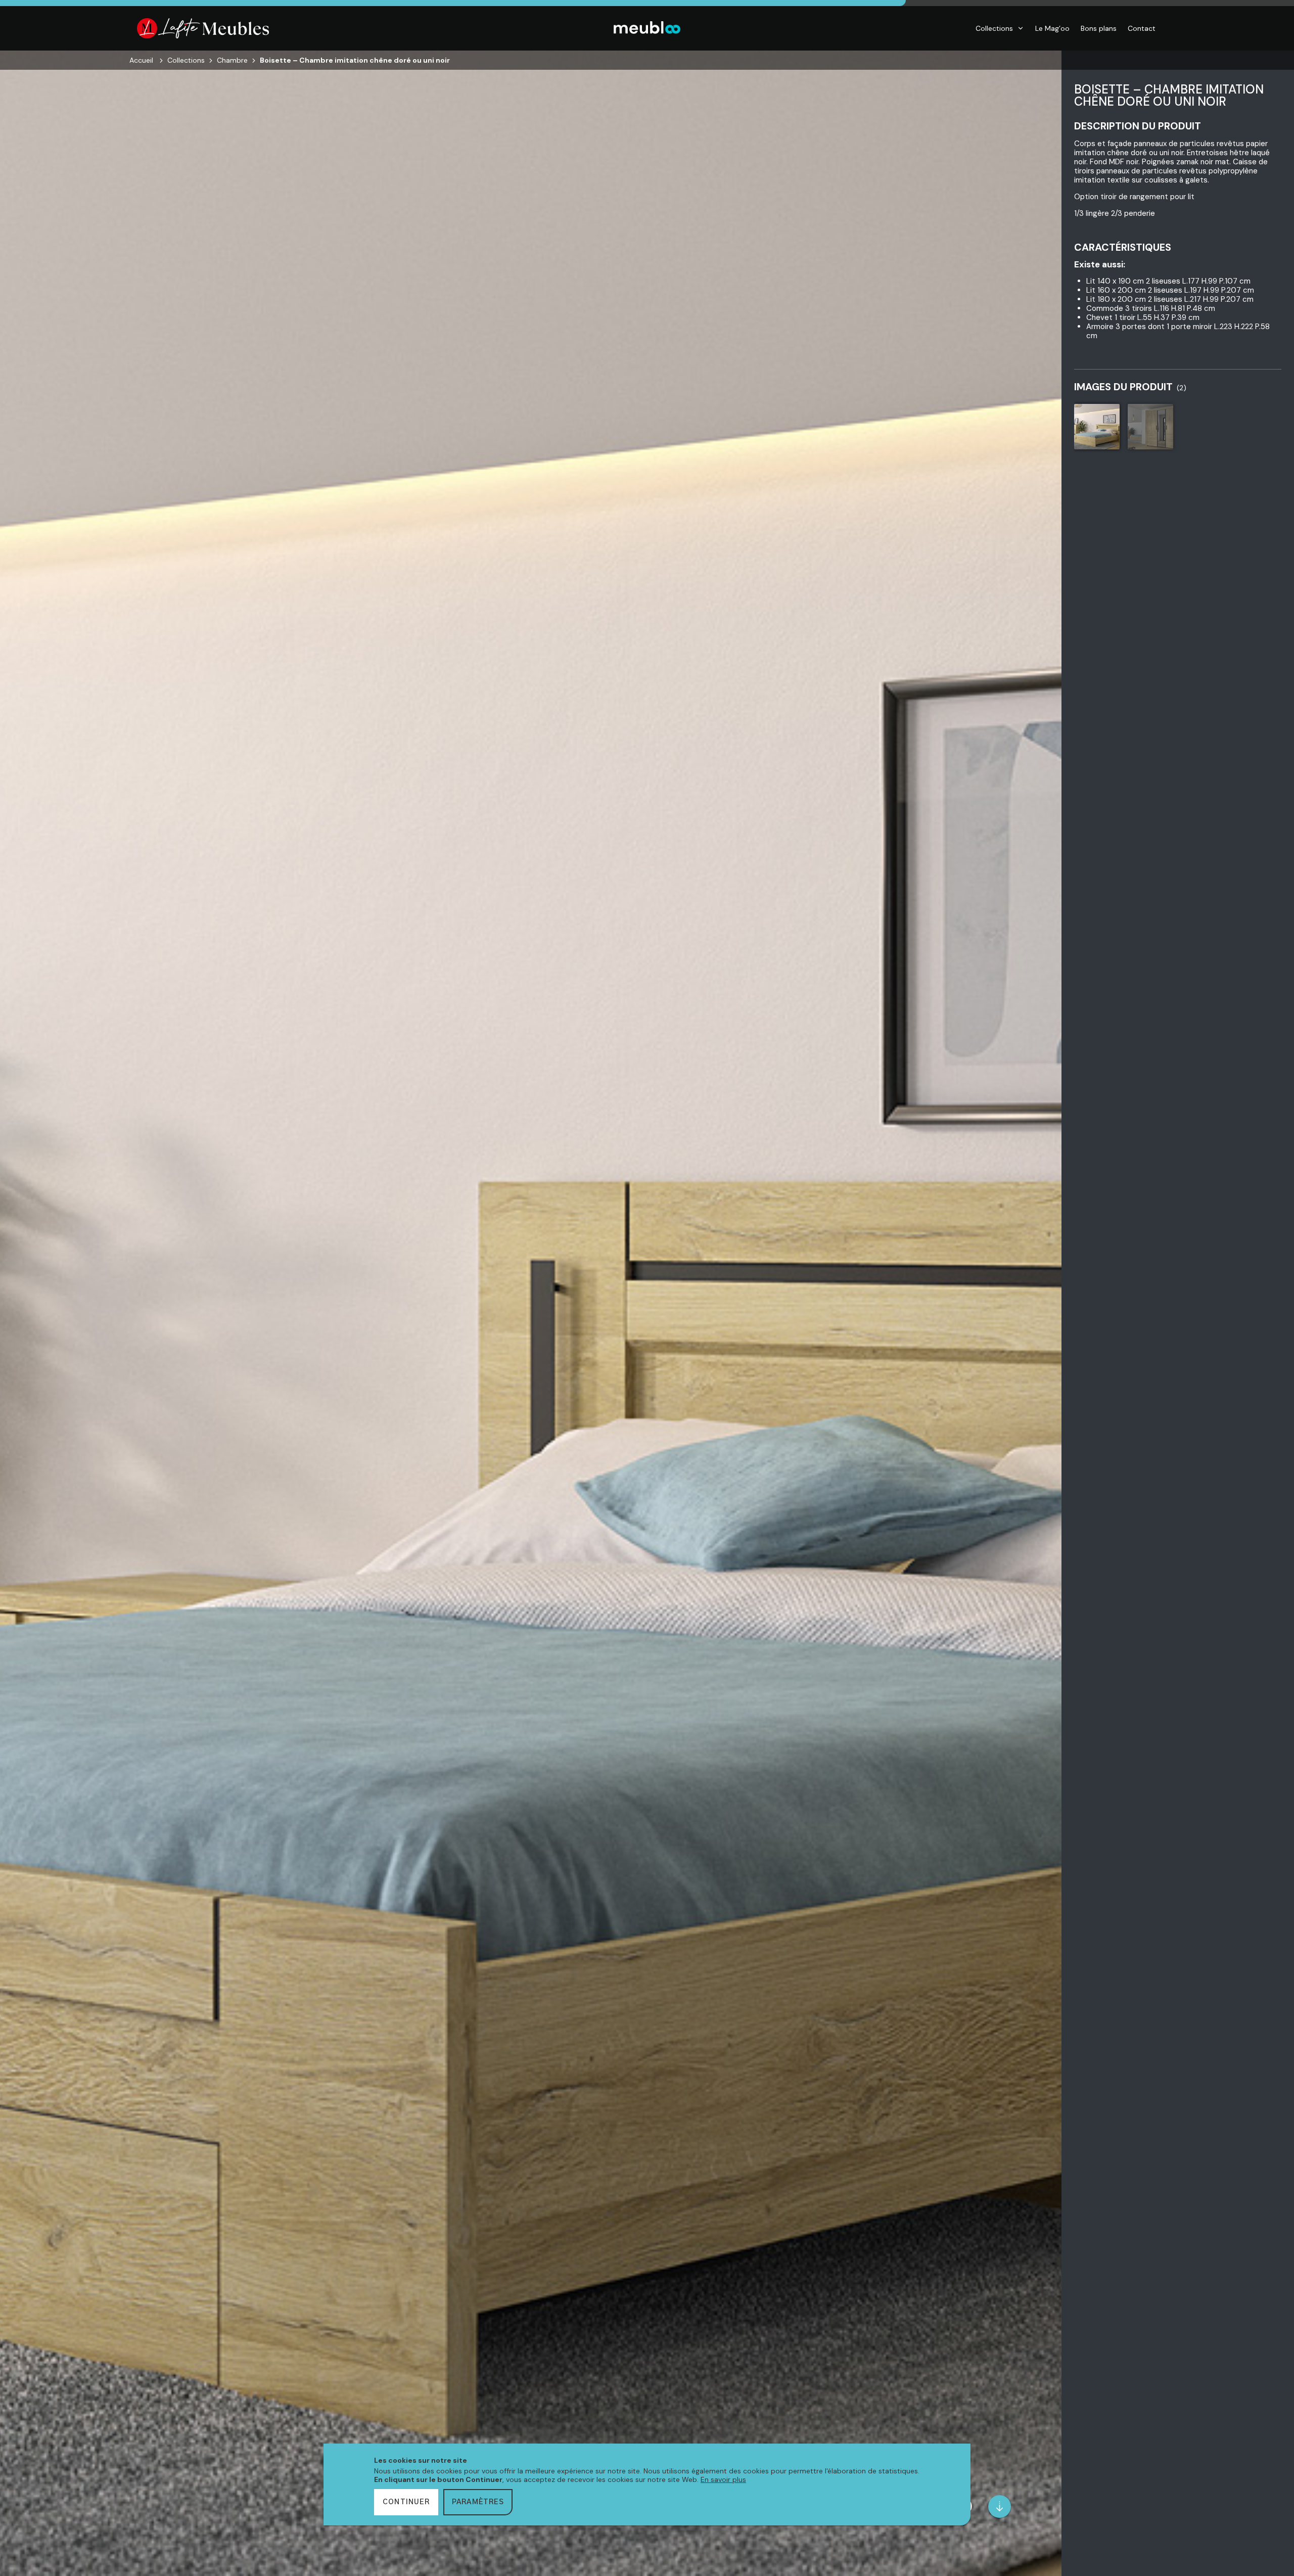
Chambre (232, 60)
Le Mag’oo (1052, 28)
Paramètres (478, 2502)
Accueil (141, 60)
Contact (1142, 28)
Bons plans (1099, 28)
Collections (994, 28)
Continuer (406, 2502)
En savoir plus (723, 2479)
